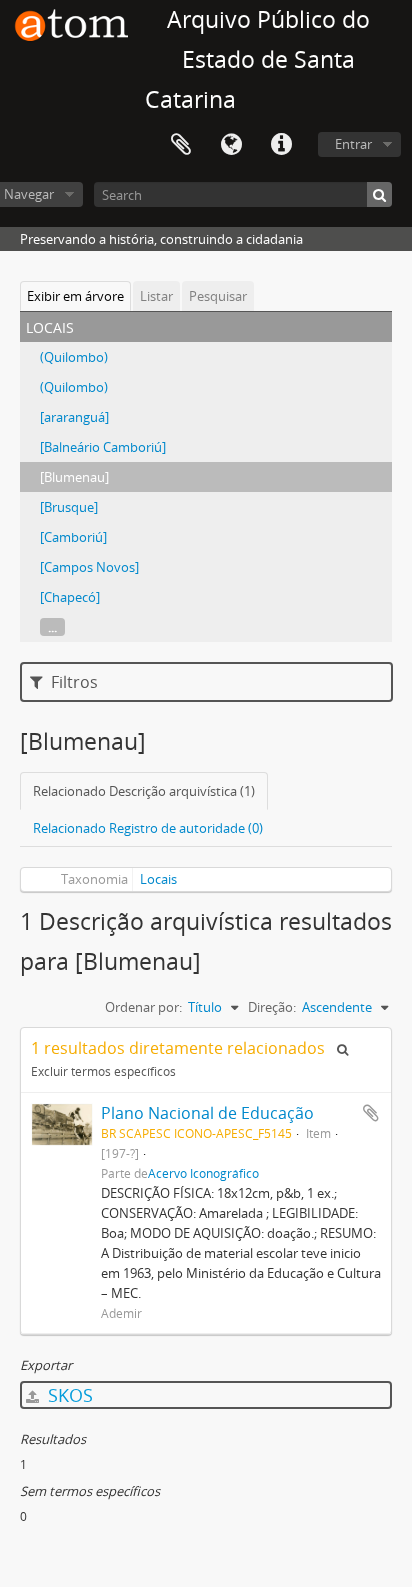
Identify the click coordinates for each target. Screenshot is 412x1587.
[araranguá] (74, 417)
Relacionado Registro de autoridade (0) (148, 828)
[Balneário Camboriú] (103, 447)
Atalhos (281, 145)
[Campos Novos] (89, 567)
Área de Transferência (181, 145)
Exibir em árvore (75, 296)
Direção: (272, 1007)
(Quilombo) (74, 357)
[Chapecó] (70, 597)
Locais (158, 879)
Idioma (231, 145)
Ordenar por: (143, 1007)
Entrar (353, 144)
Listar (156, 296)
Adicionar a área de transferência (371, 1113)
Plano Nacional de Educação (207, 1113)
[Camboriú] (73, 537)
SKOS (68, 1395)
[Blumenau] (74, 477)
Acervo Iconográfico (203, 1173)
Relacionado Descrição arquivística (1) (144, 791)
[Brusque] (69, 507)
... (52, 627)
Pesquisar (218, 296)
